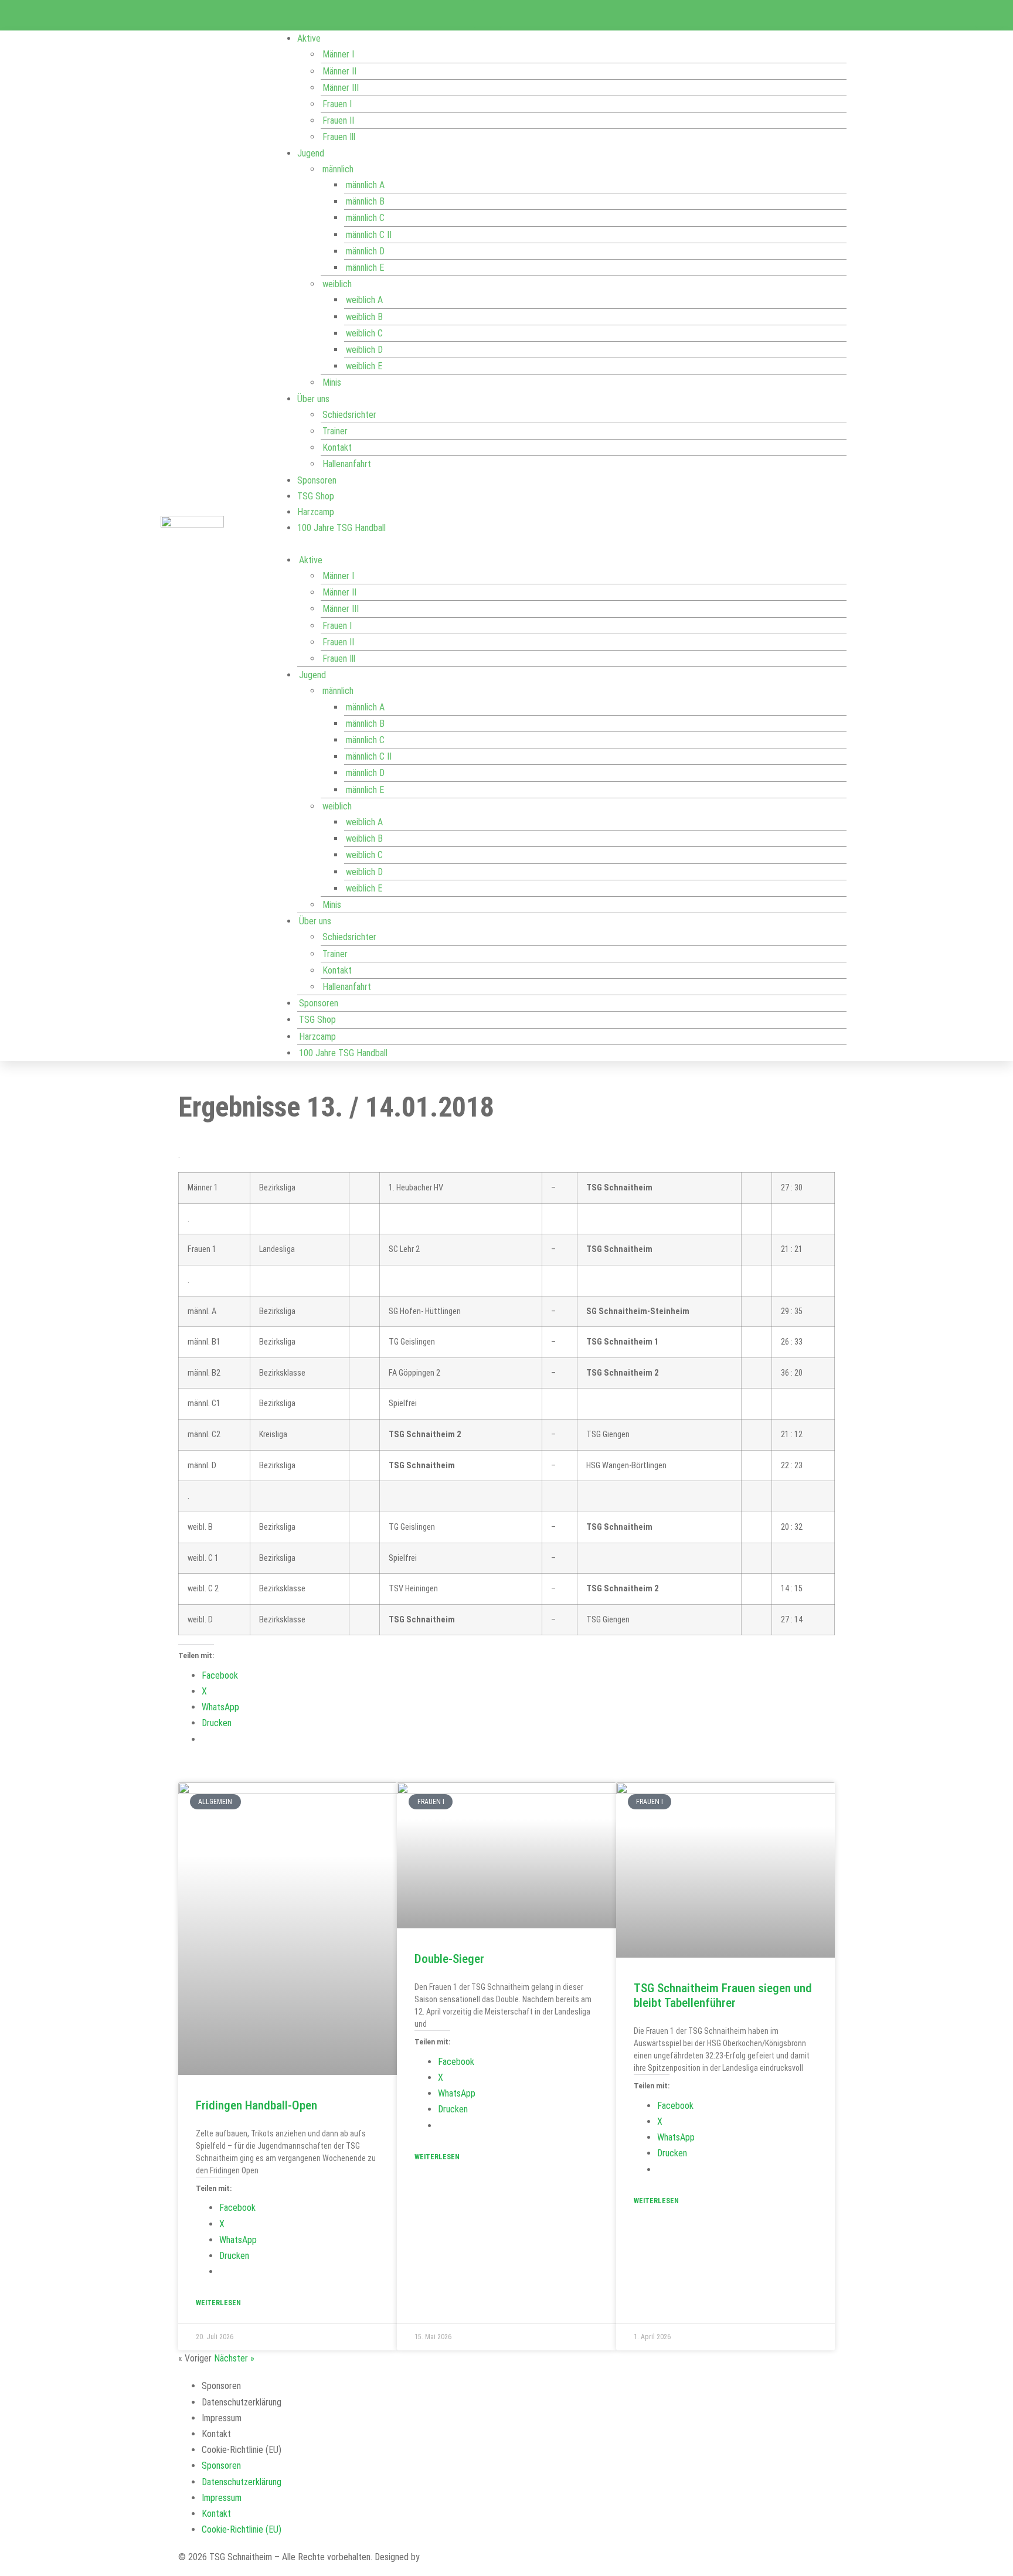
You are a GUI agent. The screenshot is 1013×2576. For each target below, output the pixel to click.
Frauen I (337, 104)
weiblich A (364, 300)
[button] (560, 544)
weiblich (337, 284)
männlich (338, 169)
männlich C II (369, 235)
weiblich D (364, 350)
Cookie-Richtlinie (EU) (242, 2450)
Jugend (311, 153)
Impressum (222, 2418)
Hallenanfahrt (347, 464)
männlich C (365, 218)
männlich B (365, 201)
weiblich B (364, 317)
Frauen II (338, 120)
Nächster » (234, 2358)
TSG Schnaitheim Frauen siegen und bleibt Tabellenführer (723, 1995)
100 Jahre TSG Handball (341, 528)
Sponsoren (317, 480)
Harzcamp (316, 512)
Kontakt (337, 448)
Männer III (341, 88)
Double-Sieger (449, 1959)
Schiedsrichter (349, 415)
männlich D (365, 251)
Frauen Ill (339, 137)
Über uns (313, 399)
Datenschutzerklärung (242, 2402)
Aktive (309, 38)
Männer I (338, 54)
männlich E (365, 268)
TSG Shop (316, 496)
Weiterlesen (218, 2303)
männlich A (365, 185)
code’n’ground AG (454, 2557)
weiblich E (364, 366)
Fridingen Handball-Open (256, 2105)
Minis (332, 382)
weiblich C (364, 333)
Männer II (339, 71)
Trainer (335, 431)
